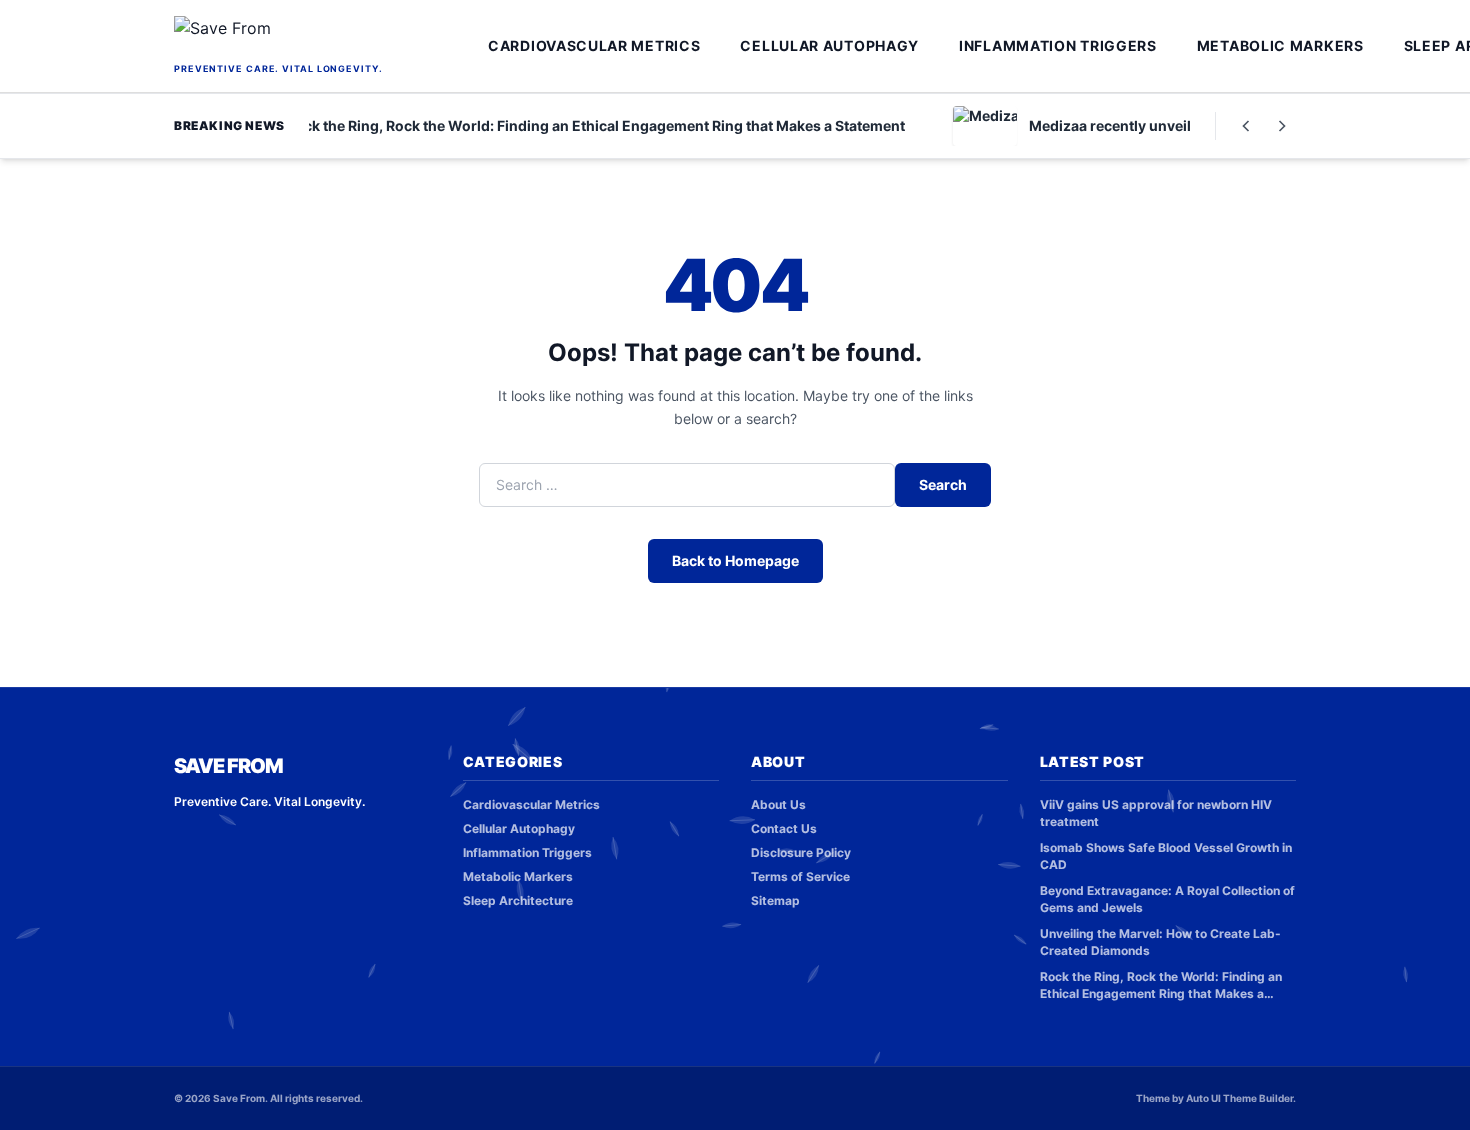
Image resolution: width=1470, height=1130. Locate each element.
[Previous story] (1246, 126)
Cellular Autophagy (829, 45)
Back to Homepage (735, 560)
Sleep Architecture (518, 900)
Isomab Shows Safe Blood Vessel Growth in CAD (1166, 856)
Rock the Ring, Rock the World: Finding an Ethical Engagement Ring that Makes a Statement (1161, 985)
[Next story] (1282, 126)
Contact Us (784, 828)
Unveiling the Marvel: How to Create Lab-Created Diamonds (1160, 942)
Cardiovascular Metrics (594, 45)
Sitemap (775, 900)
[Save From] (325, 37)
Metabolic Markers (1280, 45)
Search (943, 484)
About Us (778, 804)
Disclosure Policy (801, 852)
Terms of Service (800, 876)
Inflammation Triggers (1058, 45)
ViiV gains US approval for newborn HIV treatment (1156, 813)
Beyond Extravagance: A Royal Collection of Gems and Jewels (1167, 899)
